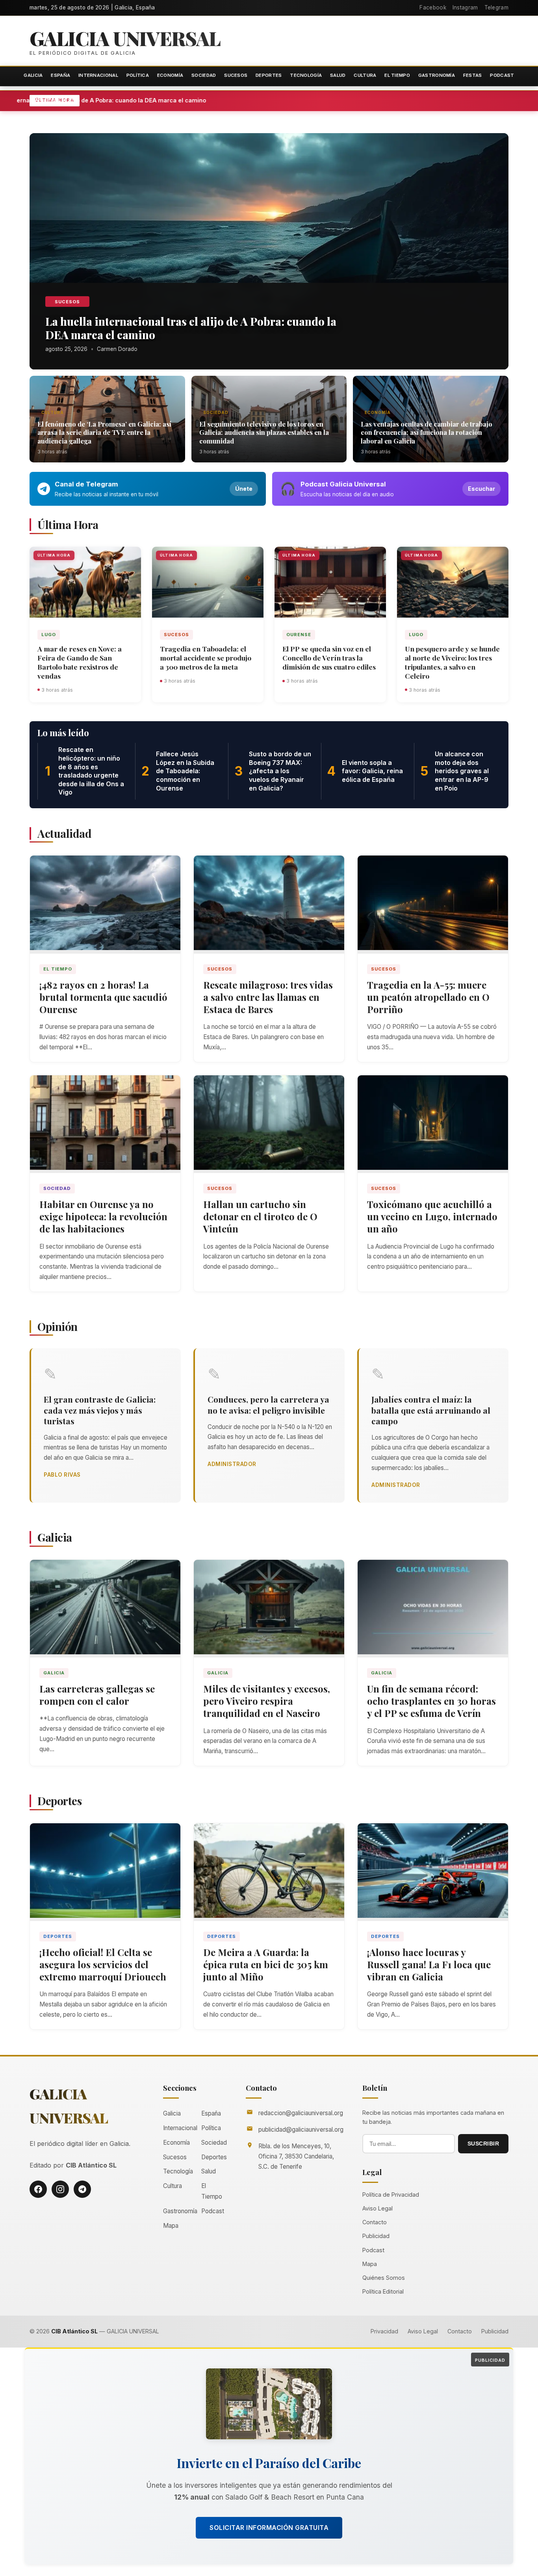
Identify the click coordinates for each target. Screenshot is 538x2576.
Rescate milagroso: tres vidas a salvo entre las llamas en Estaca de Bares (268, 997)
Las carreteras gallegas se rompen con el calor (97, 1695)
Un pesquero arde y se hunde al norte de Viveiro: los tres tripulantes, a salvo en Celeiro (452, 662)
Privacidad (384, 2331)
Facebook (433, 7)
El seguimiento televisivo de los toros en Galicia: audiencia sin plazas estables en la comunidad (264, 432)
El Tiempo (397, 75)
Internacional (98, 75)
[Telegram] (82, 2189)
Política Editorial (383, 2291)
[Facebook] (38, 2189)
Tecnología (306, 75)
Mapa (171, 2226)
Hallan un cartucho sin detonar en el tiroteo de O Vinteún (260, 1216)
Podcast (502, 75)
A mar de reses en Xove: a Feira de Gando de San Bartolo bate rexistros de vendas (80, 662)
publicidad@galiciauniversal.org (301, 2130)
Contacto (375, 2222)
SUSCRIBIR (483, 2144)
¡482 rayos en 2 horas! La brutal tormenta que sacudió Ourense (103, 997)
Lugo (49, 635)
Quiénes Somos (384, 2278)
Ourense (299, 635)
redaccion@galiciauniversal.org (301, 2113)
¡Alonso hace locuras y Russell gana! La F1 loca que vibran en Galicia (429, 1964)
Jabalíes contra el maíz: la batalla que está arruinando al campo (431, 1410)
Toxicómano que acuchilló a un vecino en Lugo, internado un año (432, 1216)
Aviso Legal (378, 2208)
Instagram (465, 7)
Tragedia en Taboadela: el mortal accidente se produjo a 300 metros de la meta (206, 658)
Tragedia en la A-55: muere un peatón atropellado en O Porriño (428, 997)
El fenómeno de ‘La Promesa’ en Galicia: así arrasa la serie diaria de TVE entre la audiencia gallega (104, 432)
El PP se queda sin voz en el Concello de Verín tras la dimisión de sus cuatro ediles (329, 658)
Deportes (269, 75)
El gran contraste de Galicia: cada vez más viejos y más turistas (100, 1410)
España (60, 75)
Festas (473, 75)
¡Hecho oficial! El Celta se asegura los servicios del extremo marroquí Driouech (103, 1964)
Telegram (496, 7)
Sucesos (236, 75)
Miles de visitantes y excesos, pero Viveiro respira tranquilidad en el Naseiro (267, 1701)
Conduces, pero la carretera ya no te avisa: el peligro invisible (268, 1404)
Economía (170, 75)
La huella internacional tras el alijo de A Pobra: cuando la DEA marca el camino (180, 100)
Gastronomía (437, 75)
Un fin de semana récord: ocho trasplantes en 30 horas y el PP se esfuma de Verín (431, 1701)
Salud (338, 75)
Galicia (33, 75)
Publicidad (376, 2236)
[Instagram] (60, 2189)
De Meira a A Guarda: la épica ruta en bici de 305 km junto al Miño (266, 1964)
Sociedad (204, 75)
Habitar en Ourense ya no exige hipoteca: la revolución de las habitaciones (103, 1216)
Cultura (365, 75)
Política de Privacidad (391, 2195)
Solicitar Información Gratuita (269, 2528)
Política (138, 75)
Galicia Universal (125, 38)
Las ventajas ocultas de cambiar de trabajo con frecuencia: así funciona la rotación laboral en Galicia (427, 432)
